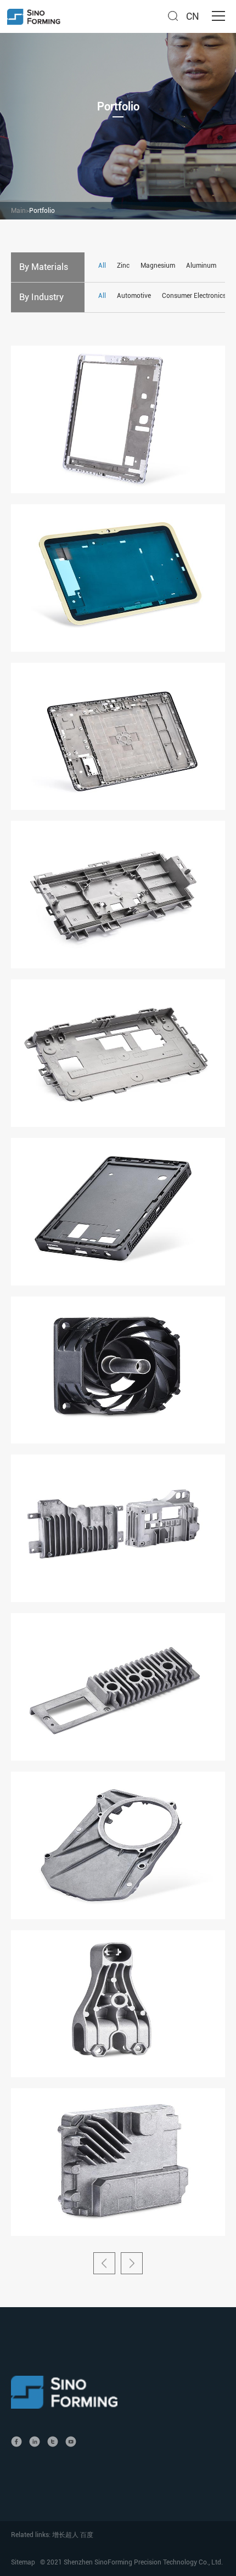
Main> (20, 211)
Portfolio (42, 211)
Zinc (123, 266)
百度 (87, 2535)
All (102, 266)
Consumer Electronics (194, 296)
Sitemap (23, 2562)
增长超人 (65, 2535)
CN (193, 16)
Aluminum (202, 266)
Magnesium (158, 266)
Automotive (134, 296)
